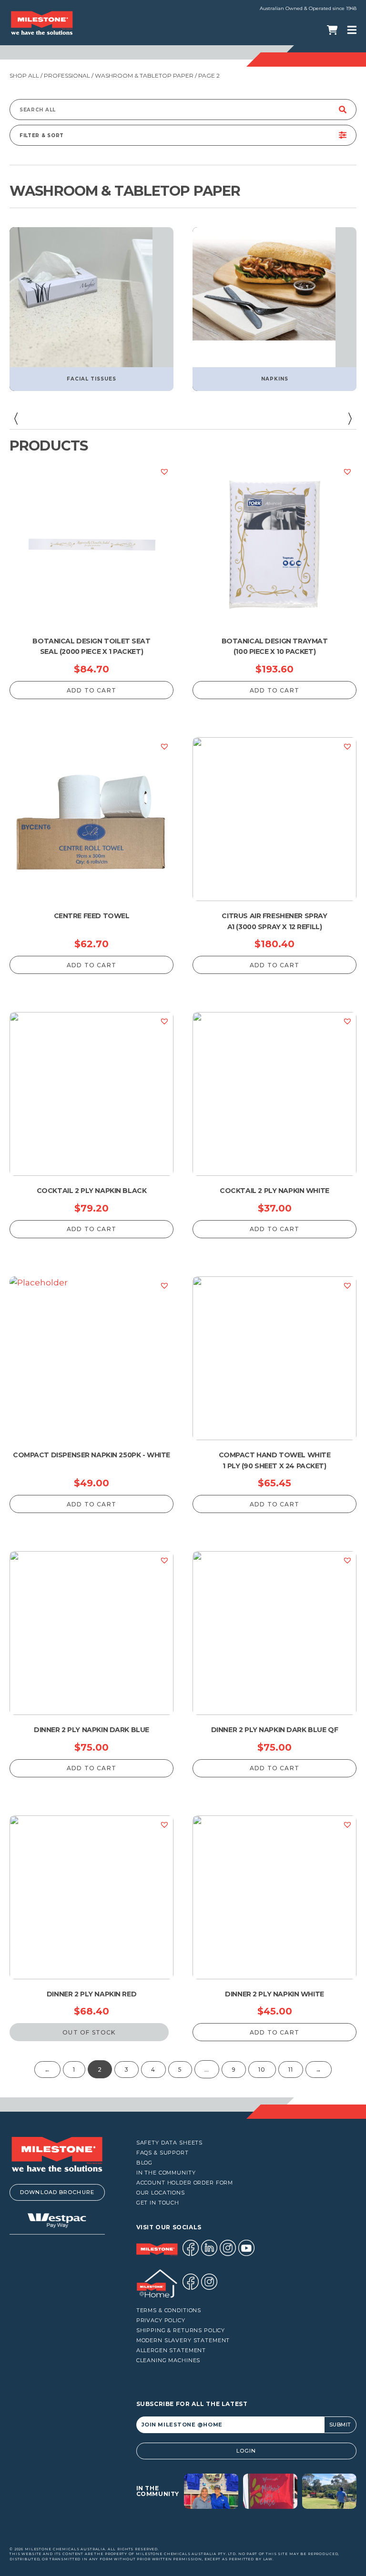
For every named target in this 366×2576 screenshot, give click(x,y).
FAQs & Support (163, 2153)
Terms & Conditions (169, 2310)
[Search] (343, 110)
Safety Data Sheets (170, 2143)
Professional (67, 75)
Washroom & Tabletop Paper (144, 75)
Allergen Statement (171, 2350)
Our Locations (161, 2193)
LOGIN (246, 2451)
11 (291, 2070)
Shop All (24, 75)
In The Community (166, 2173)
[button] (16, 419)
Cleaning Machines (168, 2360)
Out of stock (89, 2032)
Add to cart (91, 690)
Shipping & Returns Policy (181, 2330)
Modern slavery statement (183, 2340)
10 (262, 2070)
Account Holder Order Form (185, 2183)
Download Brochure (57, 2192)
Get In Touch (158, 2203)
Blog (144, 2163)
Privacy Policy (161, 2320)
